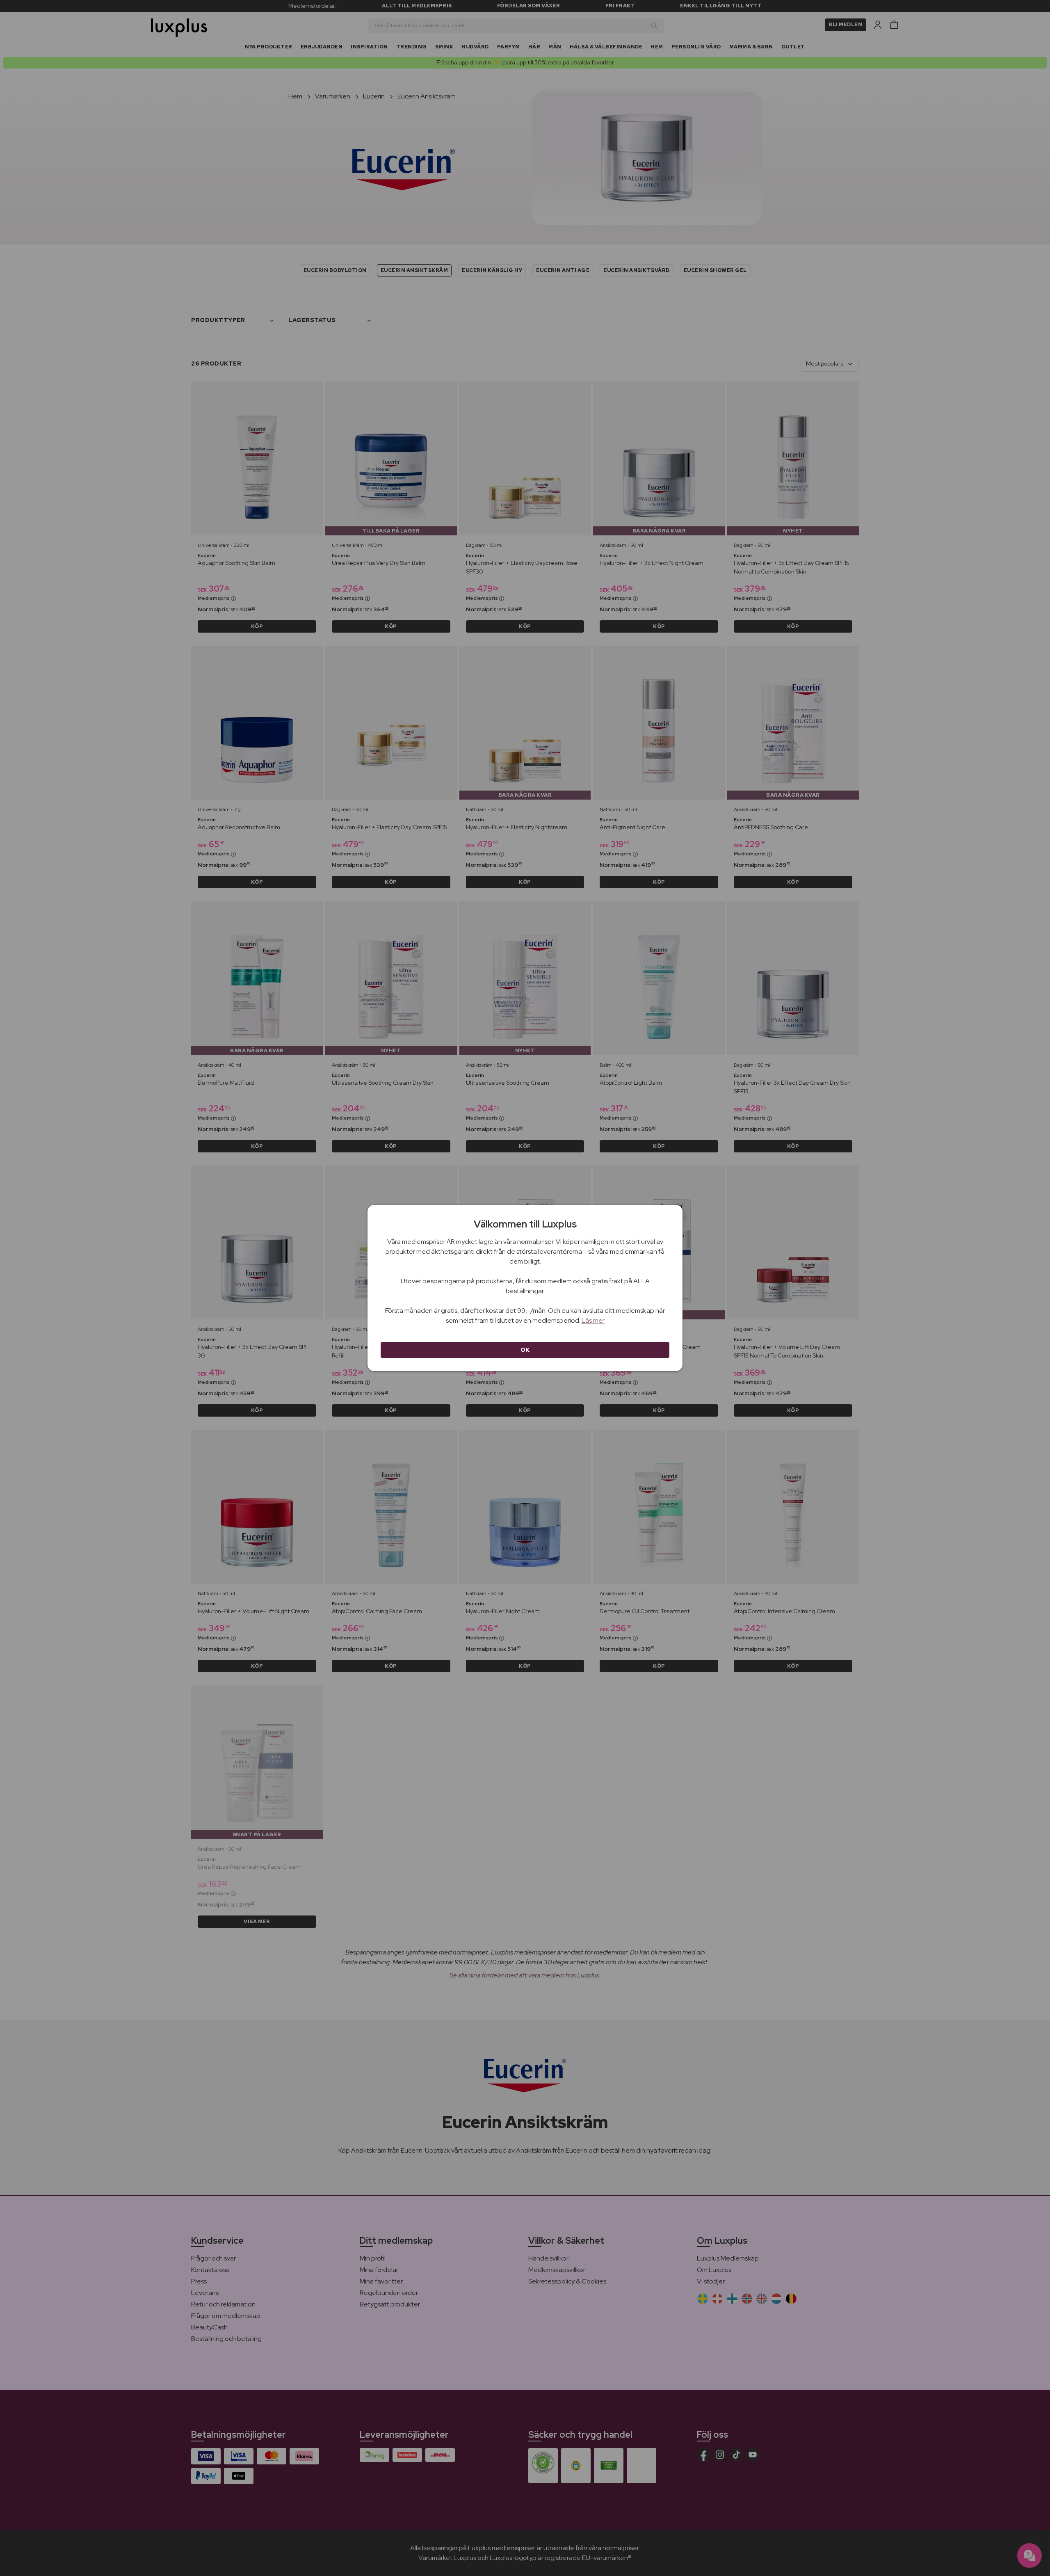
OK (525, 1350)
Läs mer (593, 1320)
